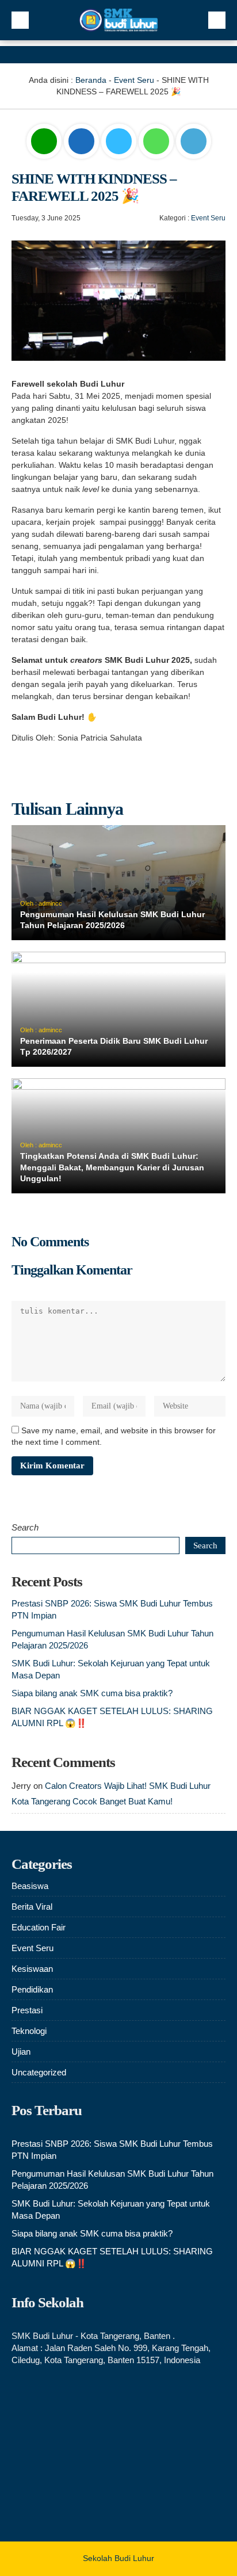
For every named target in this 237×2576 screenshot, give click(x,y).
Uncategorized (39, 2072)
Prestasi (27, 2010)
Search (25, 1527)
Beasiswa (30, 1886)
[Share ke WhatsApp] (156, 143)
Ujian (21, 2052)
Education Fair (39, 1927)
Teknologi (29, 2031)
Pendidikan (32, 1989)
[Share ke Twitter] (120, 142)
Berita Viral (32, 1907)
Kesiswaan (32, 1969)
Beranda (91, 80)
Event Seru (134, 80)
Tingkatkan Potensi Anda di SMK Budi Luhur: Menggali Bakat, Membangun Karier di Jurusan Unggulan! (112, 1167)
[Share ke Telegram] (194, 142)
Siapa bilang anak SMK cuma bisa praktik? (92, 1693)
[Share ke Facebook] (83, 142)
